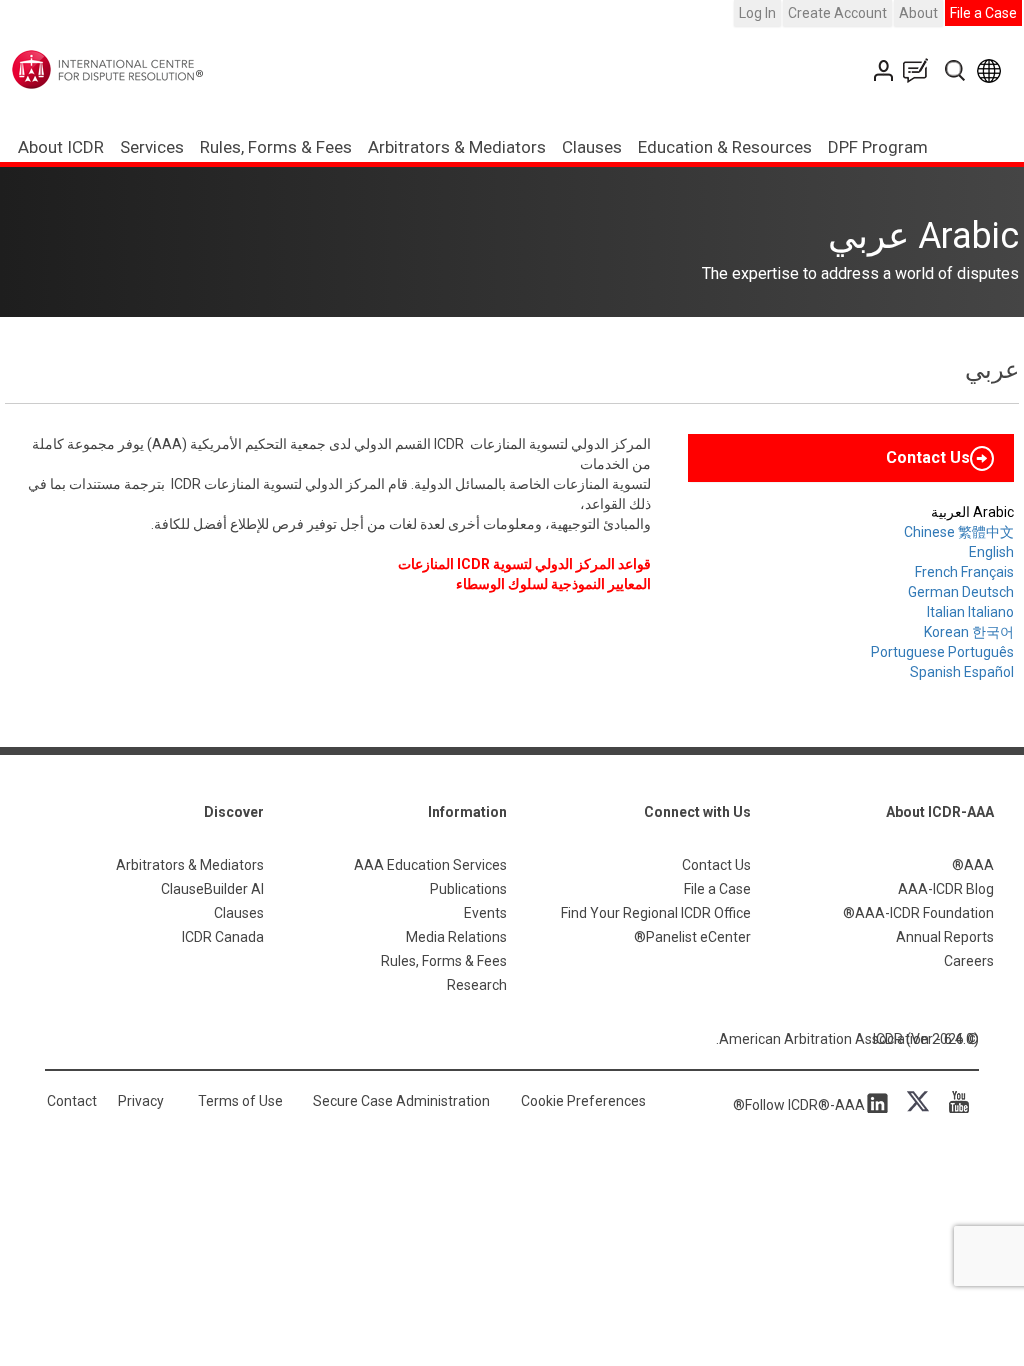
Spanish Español (962, 672)
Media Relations (456, 937)
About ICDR (61, 147)
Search (956, 70)
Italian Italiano (970, 612)
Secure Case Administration (401, 1101)
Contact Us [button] (928, 457)
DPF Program (878, 147)
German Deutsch (961, 592)
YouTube (954, 1102)
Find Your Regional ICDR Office (656, 913)
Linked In (881, 1102)
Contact (72, 1101)
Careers (969, 961)
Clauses (592, 147)
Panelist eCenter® (692, 937)
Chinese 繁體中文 (959, 532)
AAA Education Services (430, 865)
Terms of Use (240, 1101)
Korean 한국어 (969, 632)
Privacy (141, 1101)
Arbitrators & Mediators (190, 865)
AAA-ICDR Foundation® (918, 913)
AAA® (973, 865)
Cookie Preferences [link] (583, 1101)
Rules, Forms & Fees (276, 147)
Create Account (837, 13)
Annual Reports (945, 937)
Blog (920, 70)
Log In (757, 13)
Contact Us (885, 70)
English (991, 552)
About (918, 13)
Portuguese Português (942, 652)
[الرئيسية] (148, 69)
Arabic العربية (972, 512)
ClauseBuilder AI (212, 889)
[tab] (851, 458)
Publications (468, 889)
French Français (964, 572)
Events (485, 913)
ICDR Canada (223, 937)
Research (477, 985)
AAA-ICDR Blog (946, 889)
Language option (992, 70)
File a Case (983, 13)
